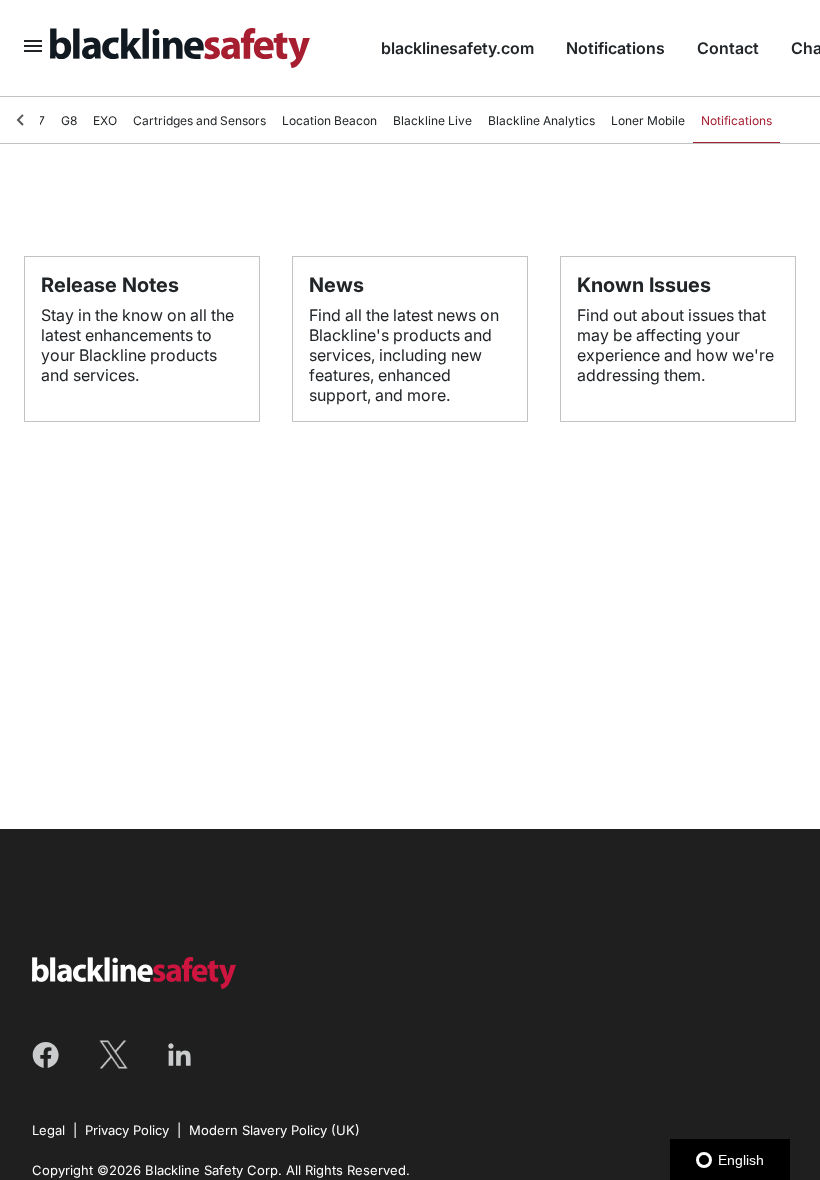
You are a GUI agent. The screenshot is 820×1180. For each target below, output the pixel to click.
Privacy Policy (127, 1130)
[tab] (69, 121)
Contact (728, 48)
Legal (48, 1130)
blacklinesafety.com (457, 48)
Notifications (615, 48)
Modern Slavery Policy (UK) (274, 1130)
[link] (199, 48)
